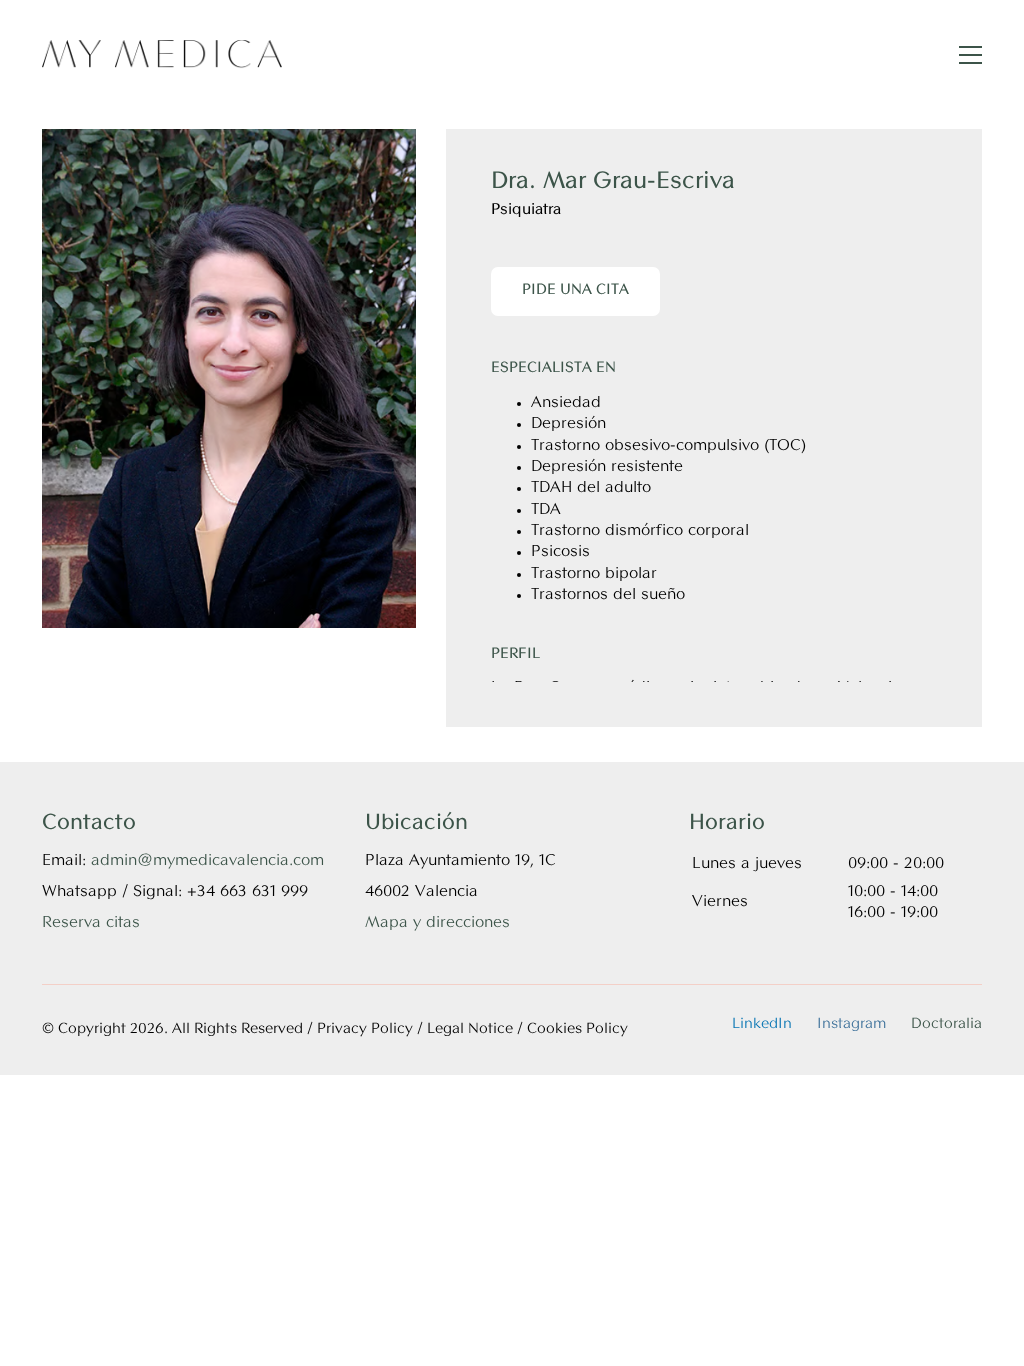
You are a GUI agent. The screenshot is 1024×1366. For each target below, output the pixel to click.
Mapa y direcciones (437, 923)
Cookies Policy (577, 1029)
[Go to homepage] (162, 54)
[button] (970, 55)
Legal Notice (470, 1029)
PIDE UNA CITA (575, 290)
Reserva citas (91, 923)
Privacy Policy (365, 1029)
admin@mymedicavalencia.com (207, 861)
